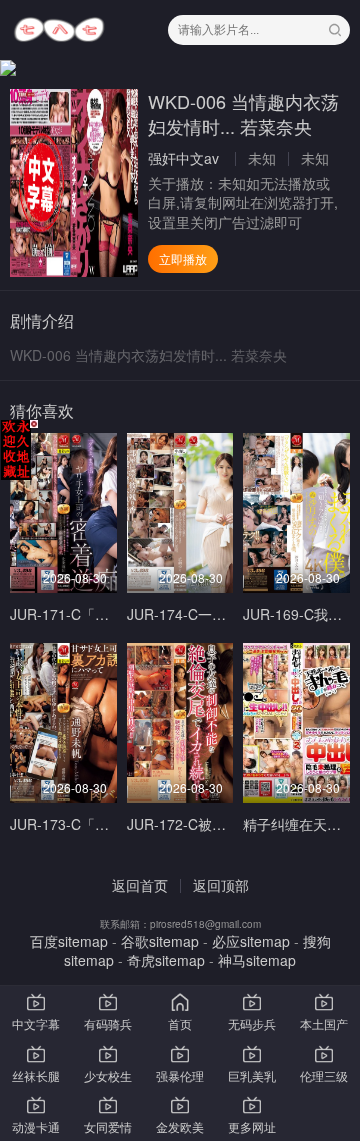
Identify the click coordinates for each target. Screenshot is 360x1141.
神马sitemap (257, 960)
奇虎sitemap (166, 960)
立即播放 (183, 258)
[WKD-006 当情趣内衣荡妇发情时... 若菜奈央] (74, 183)
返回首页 (140, 885)
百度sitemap (69, 941)
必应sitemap (251, 941)
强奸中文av (183, 158)
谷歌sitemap (160, 941)
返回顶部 (221, 885)
